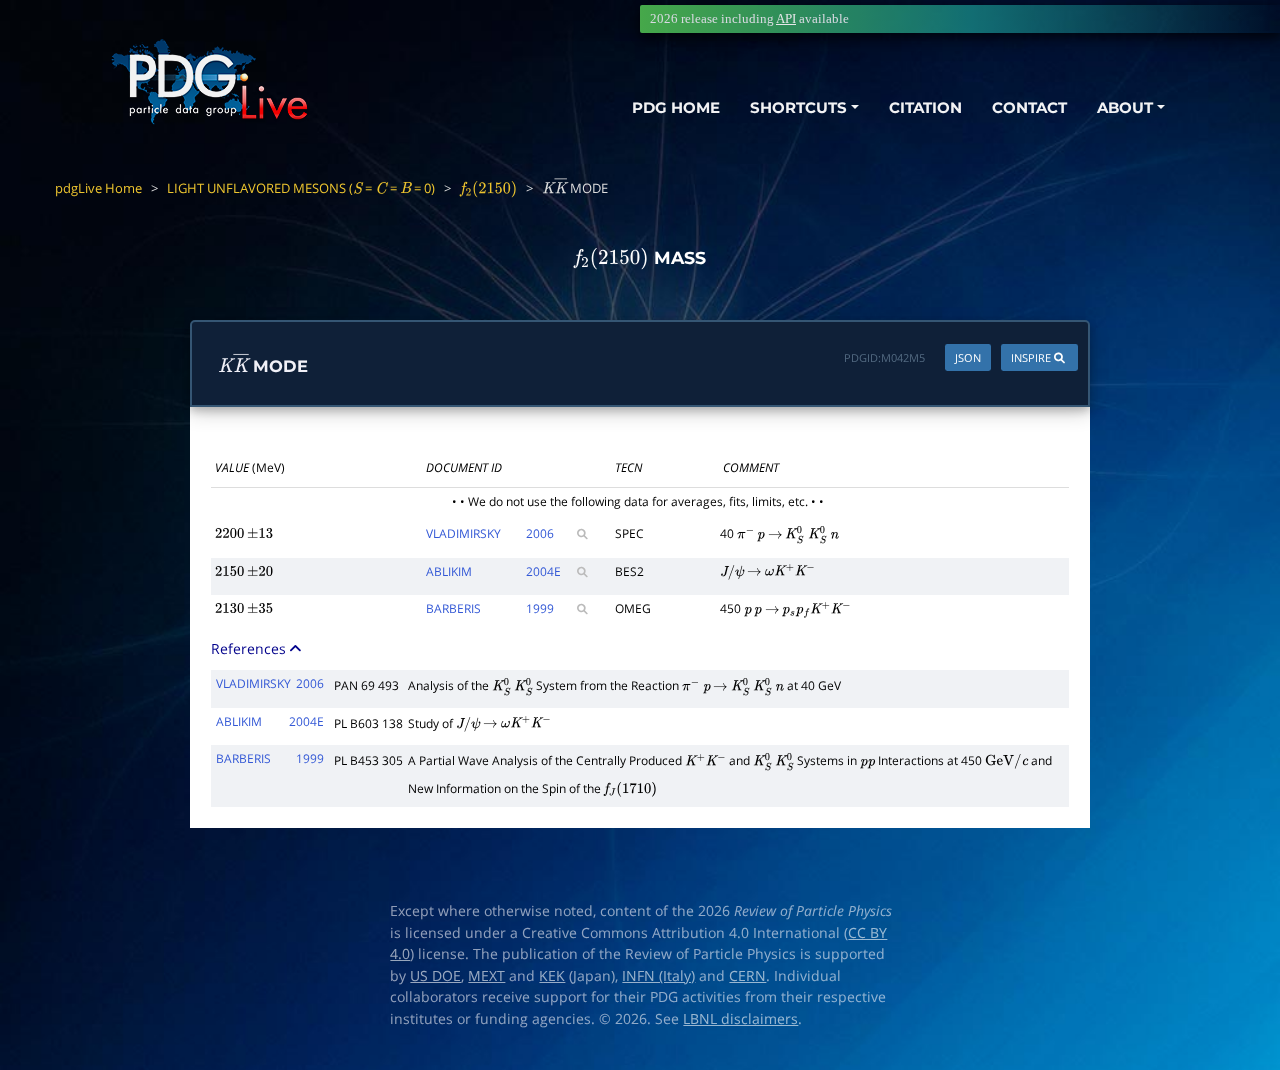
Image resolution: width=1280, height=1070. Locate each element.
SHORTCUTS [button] (798, 107)
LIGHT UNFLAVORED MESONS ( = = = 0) (301, 188)
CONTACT (1029, 107)
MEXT (486, 976)
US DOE (435, 976)
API (786, 18)
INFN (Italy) (658, 976)
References (250, 648)
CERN (747, 976)
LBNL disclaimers (740, 1019)
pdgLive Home (98, 188)
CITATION (925, 107)
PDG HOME (676, 107)
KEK (552, 976)
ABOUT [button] (1125, 107)
